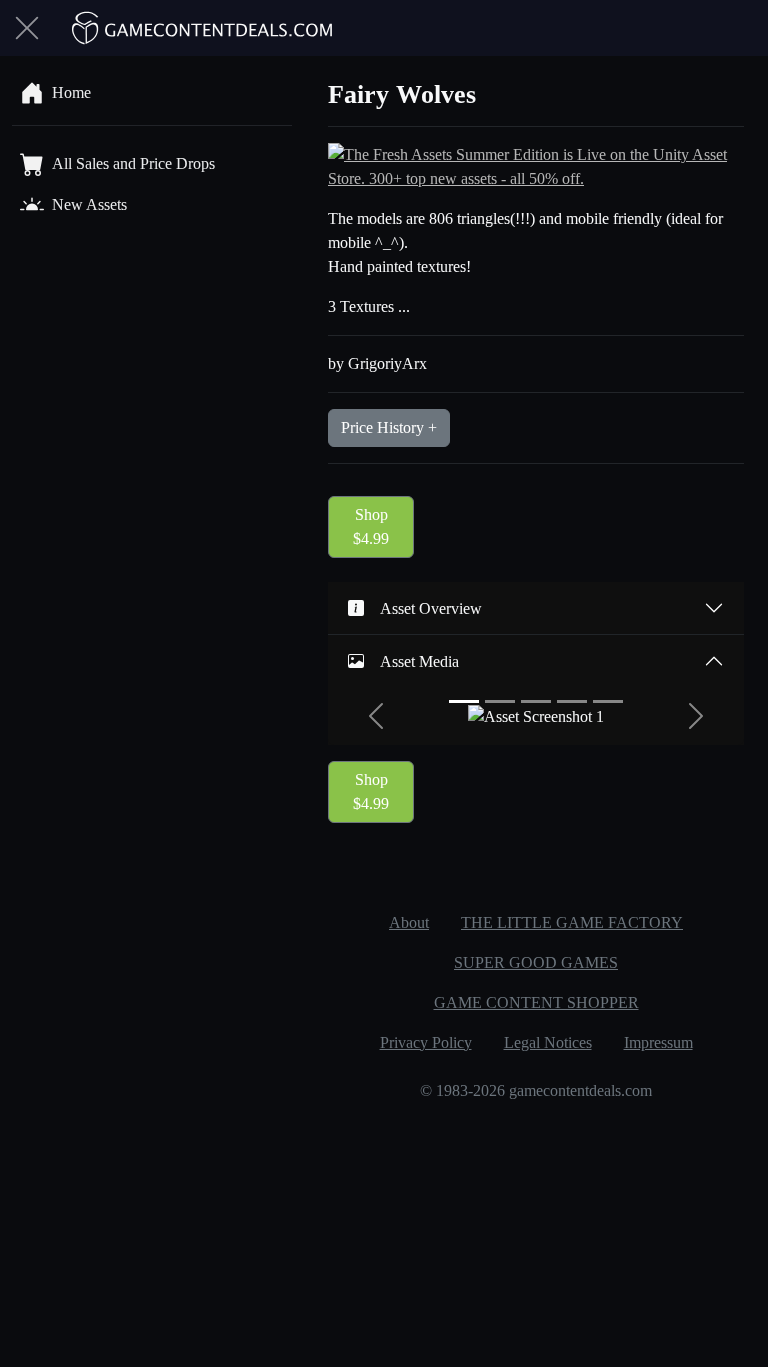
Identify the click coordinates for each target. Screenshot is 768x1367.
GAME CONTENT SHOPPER (536, 1002)
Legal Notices (548, 1042)
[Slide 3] (536, 701)
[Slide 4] (572, 701)
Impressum (658, 1042)
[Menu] (27, 28)
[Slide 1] (464, 701)
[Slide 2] (500, 701)
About (409, 922)
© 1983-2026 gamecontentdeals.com (536, 1090)
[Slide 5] (608, 701)
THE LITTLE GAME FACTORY (572, 922)
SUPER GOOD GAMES (536, 962)
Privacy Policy (426, 1042)
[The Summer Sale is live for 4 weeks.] (536, 165)
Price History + (389, 427)
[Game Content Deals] (203, 28)
